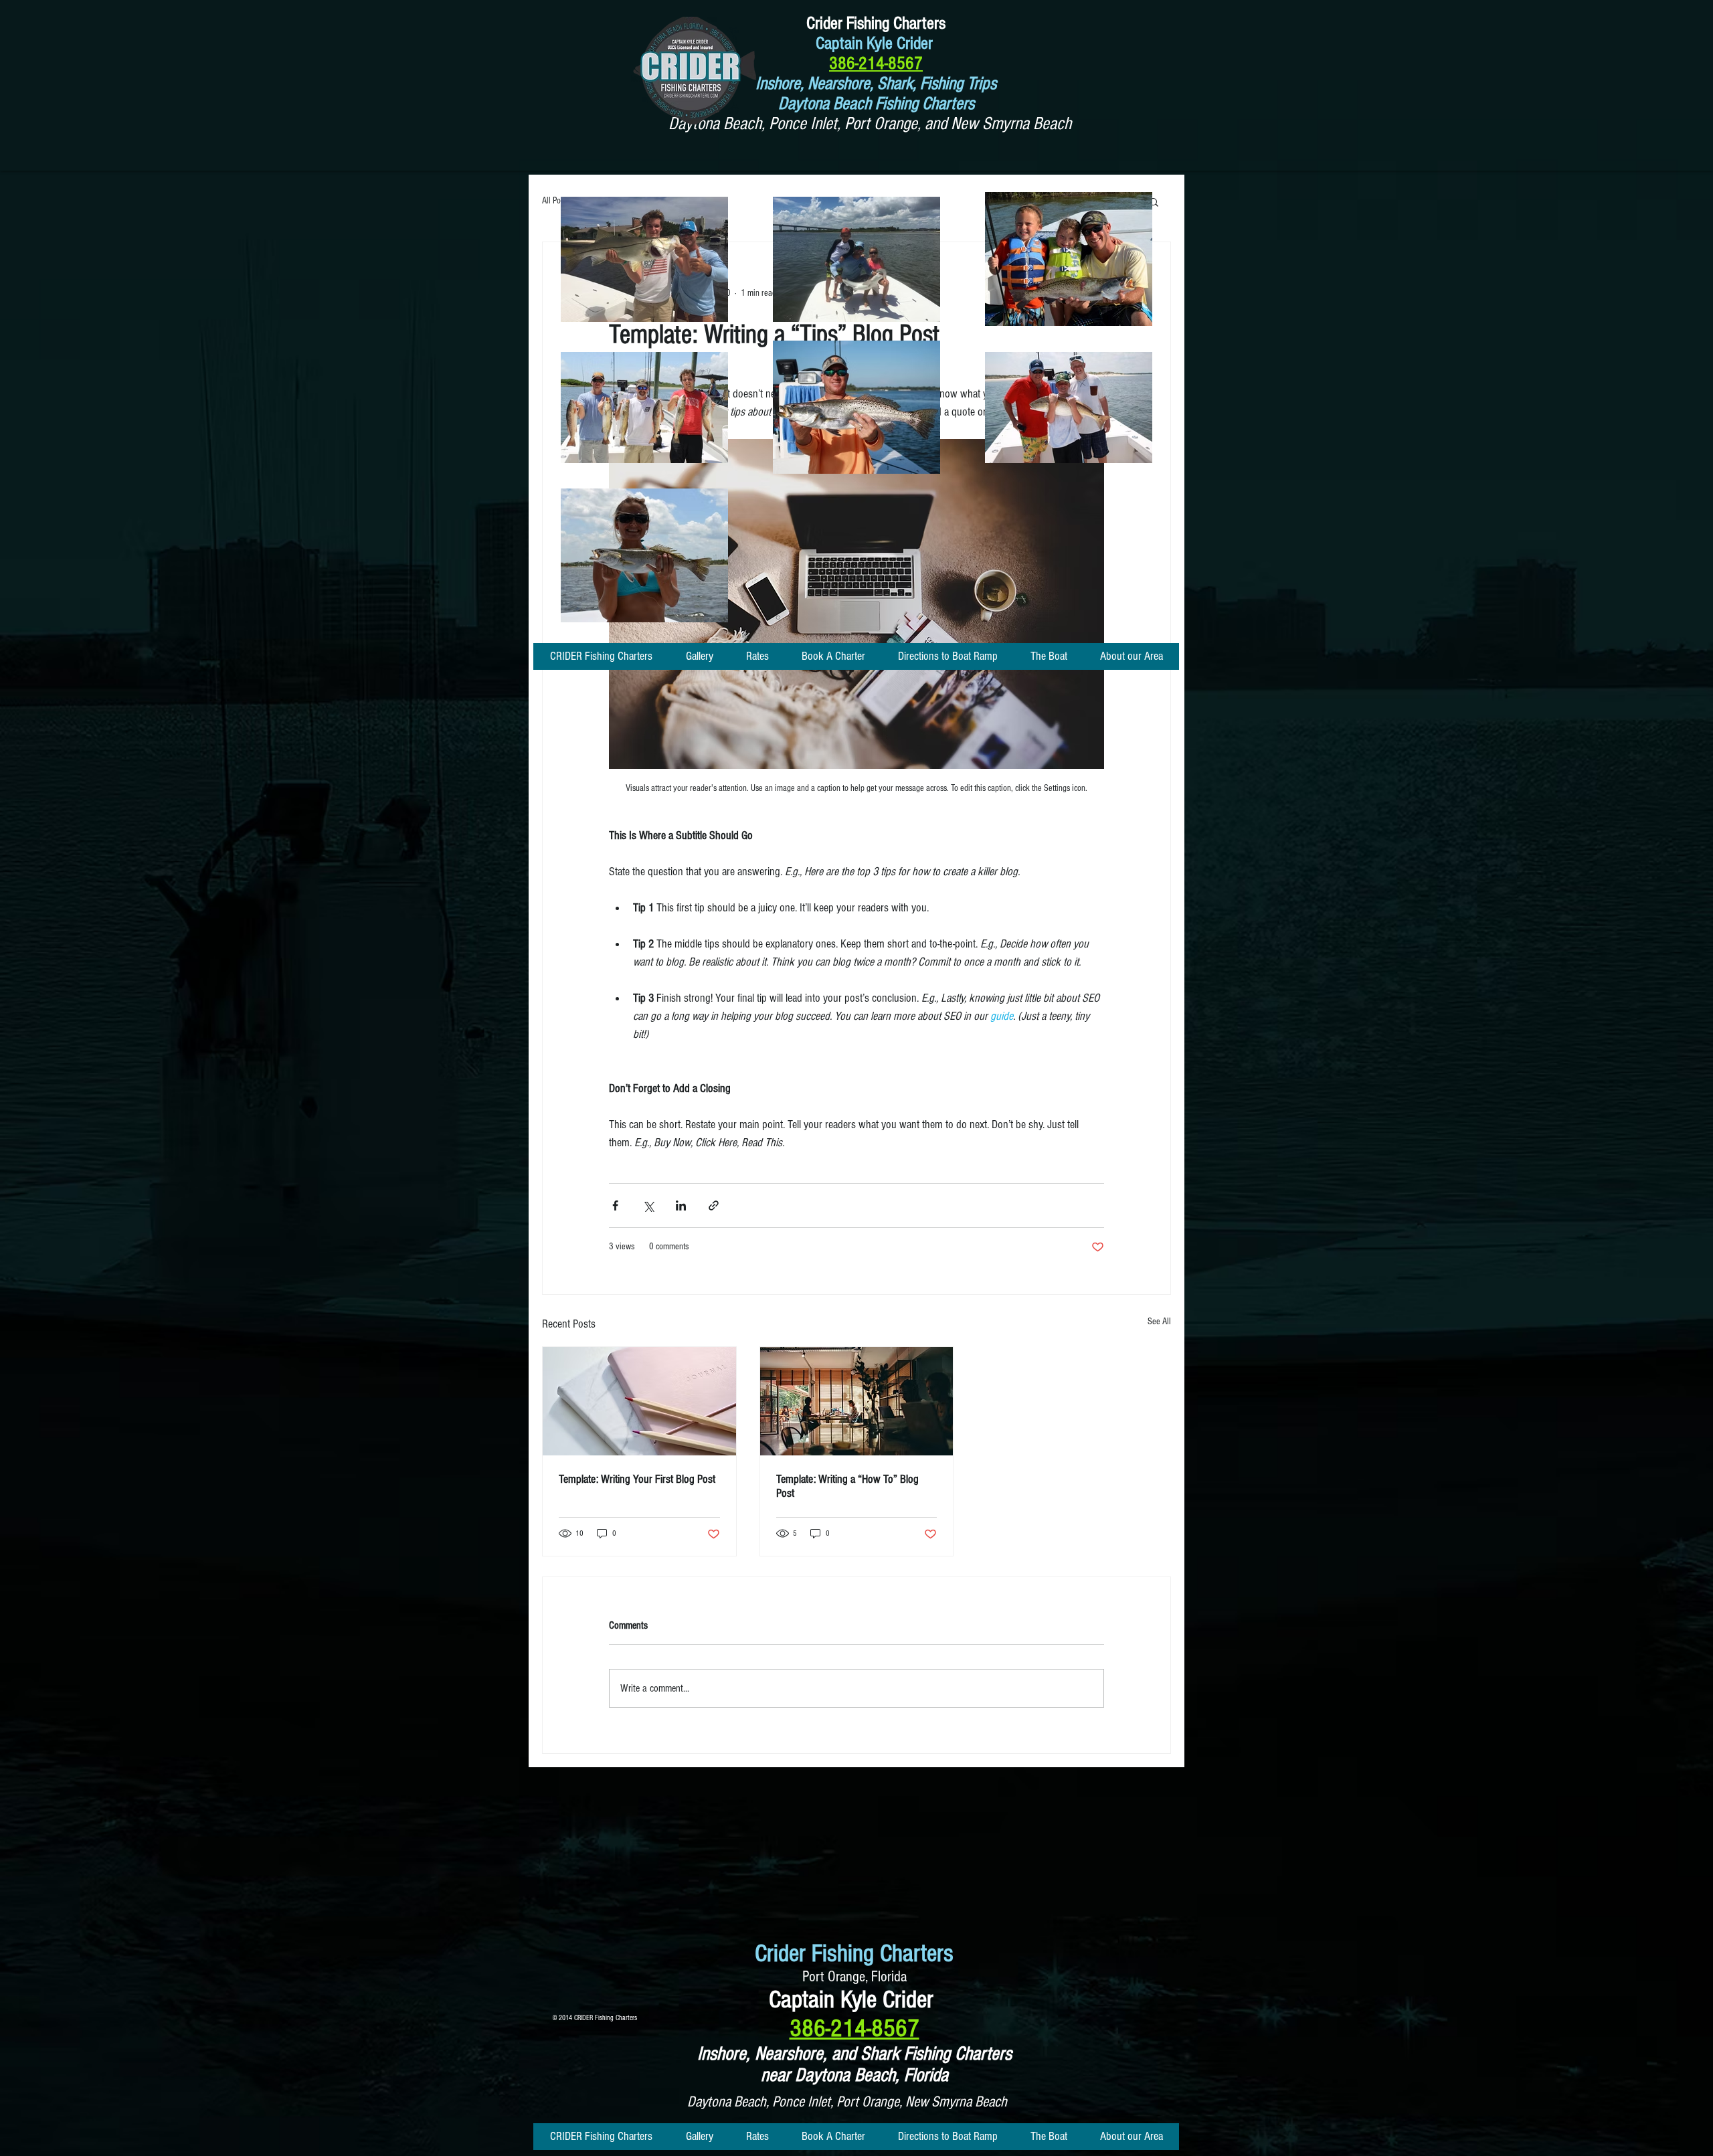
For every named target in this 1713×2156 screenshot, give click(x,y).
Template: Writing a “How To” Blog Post (847, 1486)
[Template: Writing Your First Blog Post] (639, 1401)
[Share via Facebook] (615, 1205)
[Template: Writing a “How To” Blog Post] (857, 1401)
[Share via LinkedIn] (681, 1205)
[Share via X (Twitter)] (648, 1205)
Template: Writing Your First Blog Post (637, 1479)
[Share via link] (714, 1205)
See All (1159, 1322)
